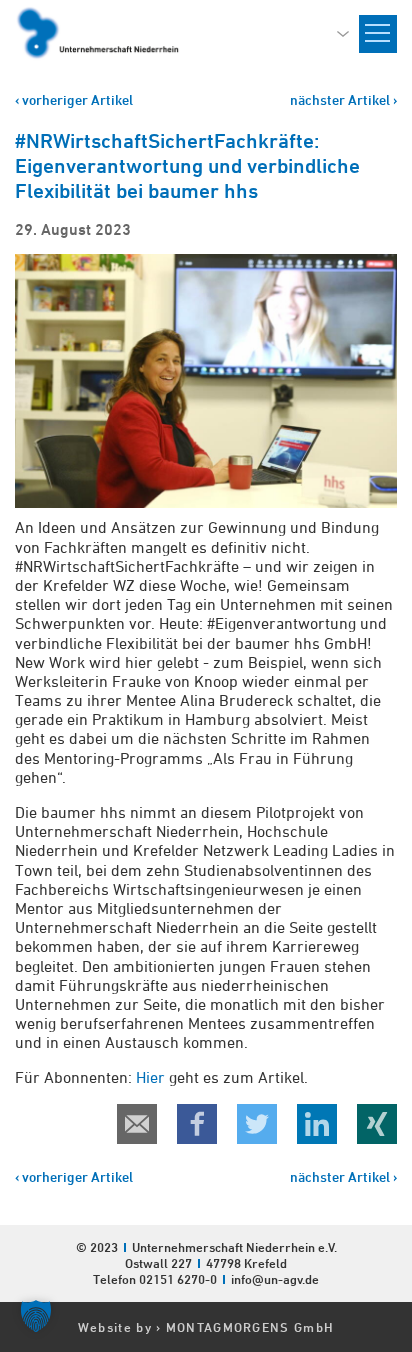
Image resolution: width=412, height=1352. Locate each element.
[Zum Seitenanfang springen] (396, 1201)
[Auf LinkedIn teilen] (317, 1124)
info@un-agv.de (275, 1279)
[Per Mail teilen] (137, 1124)
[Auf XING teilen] (377, 1124)
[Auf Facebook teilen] (197, 1124)
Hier (150, 1077)
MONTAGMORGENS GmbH (250, 1327)
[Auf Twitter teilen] (257, 1124)
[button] (36, 1316)
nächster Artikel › (343, 99)
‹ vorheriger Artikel (74, 99)
